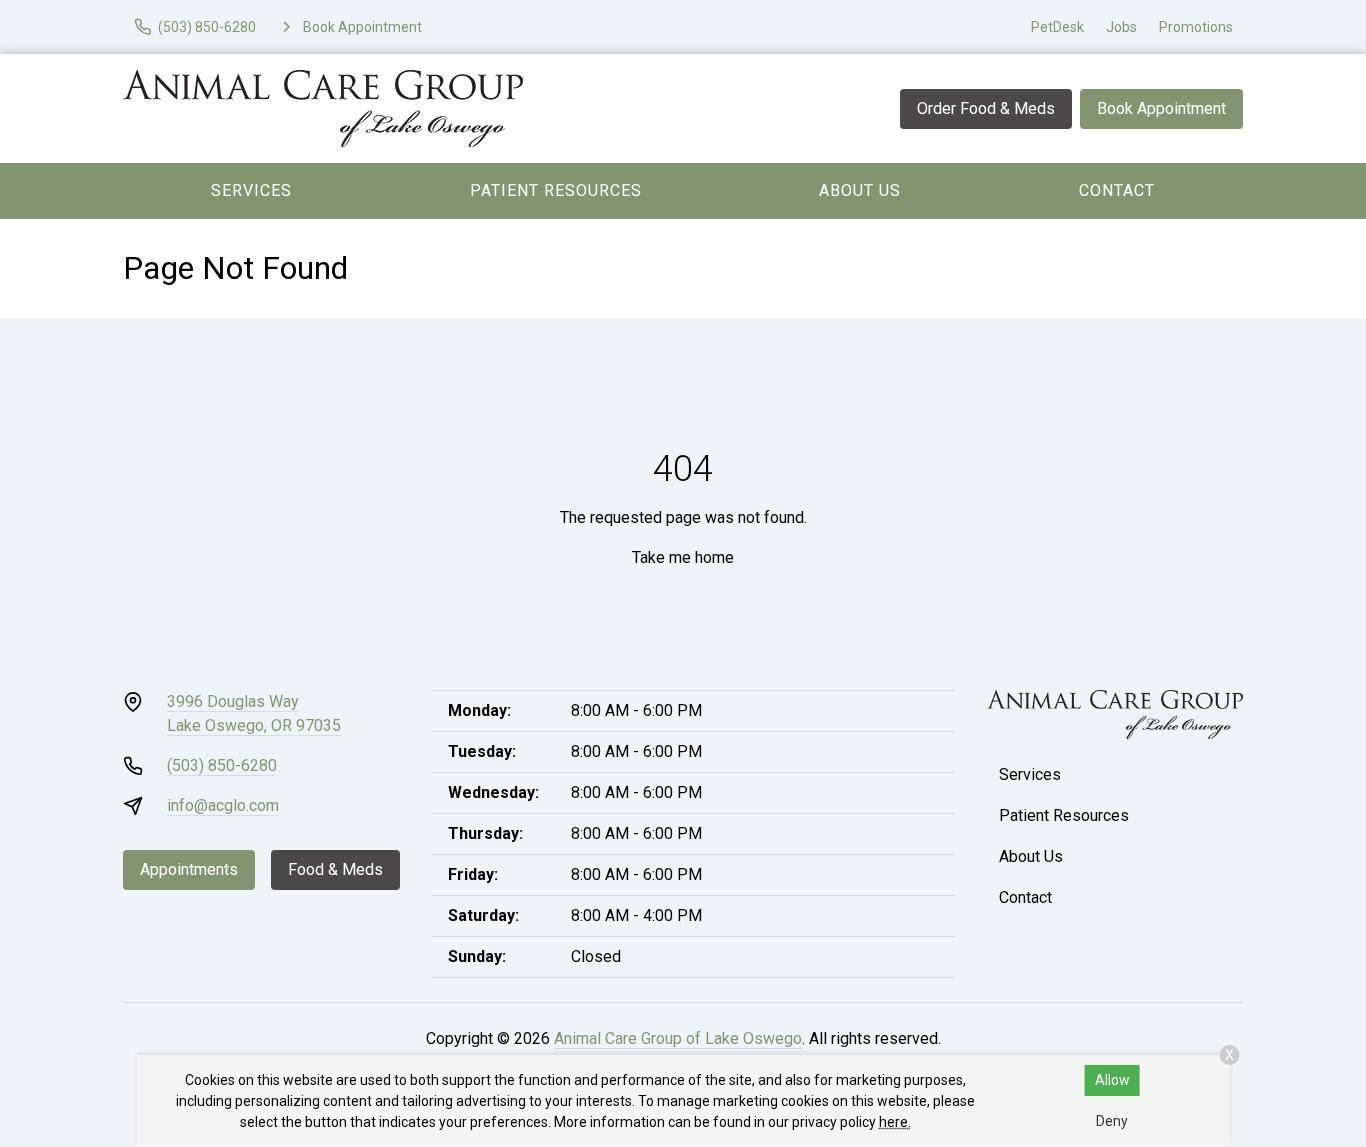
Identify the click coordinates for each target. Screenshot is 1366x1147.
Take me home (683, 557)
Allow (1112, 1080)
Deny (1112, 1121)
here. (895, 1122)
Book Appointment (1161, 108)
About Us (860, 190)
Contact (1117, 190)
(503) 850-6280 (222, 765)
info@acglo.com (223, 805)
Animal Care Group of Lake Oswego (678, 1038)
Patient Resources (556, 190)
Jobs (1121, 27)
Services (251, 190)
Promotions (1196, 27)
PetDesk (1057, 27)
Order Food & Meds (986, 108)
